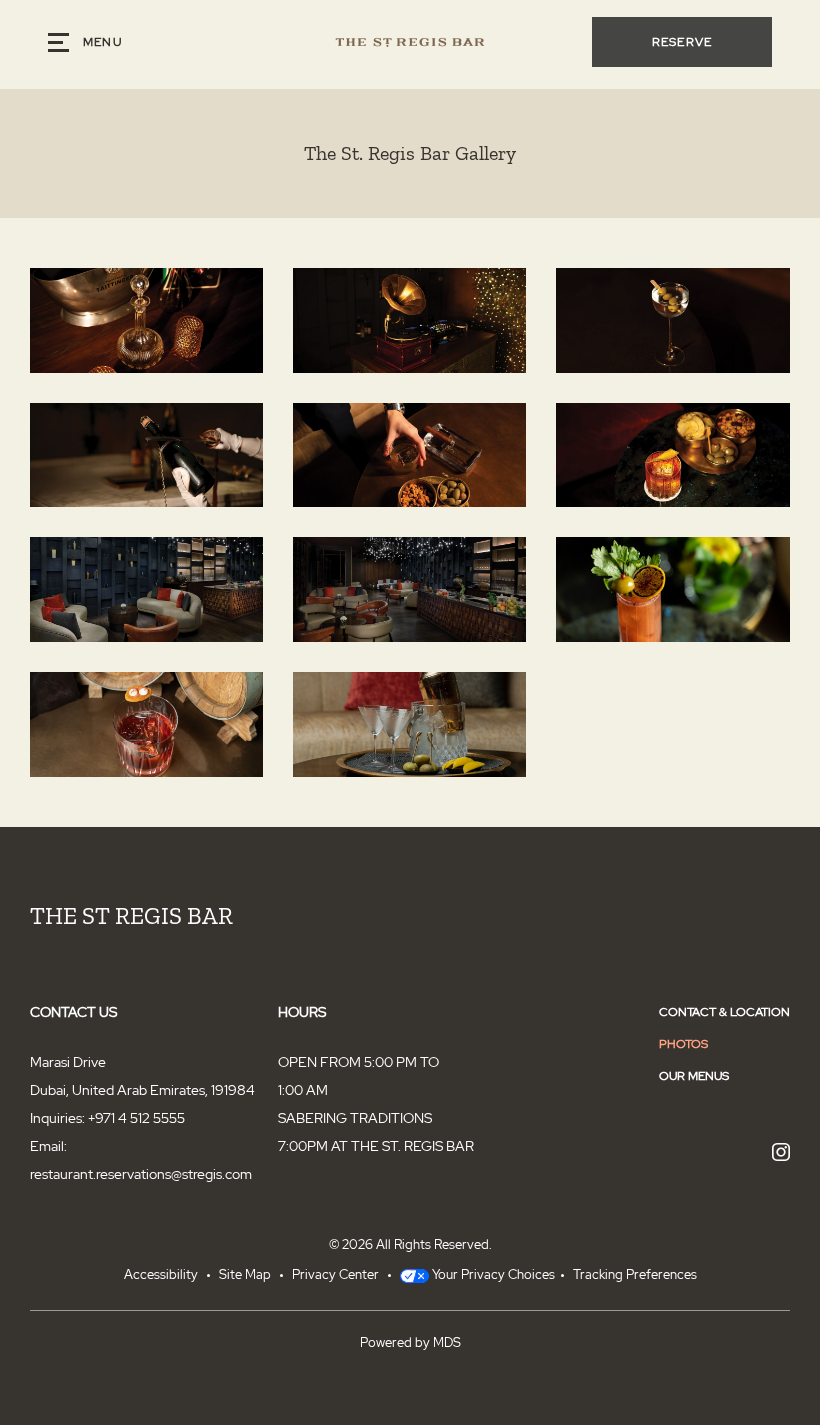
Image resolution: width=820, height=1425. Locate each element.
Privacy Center (335, 1274)
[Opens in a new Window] (781, 1153)
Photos (683, 1044)
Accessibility (161, 1274)
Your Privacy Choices (492, 1274)
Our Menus (694, 1076)
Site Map (245, 1274)
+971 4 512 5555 (136, 1118)
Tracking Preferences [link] (635, 1274)
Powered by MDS (410, 1342)
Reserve (682, 42)
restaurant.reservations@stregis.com (141, 1174)
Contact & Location (724, 1012)
